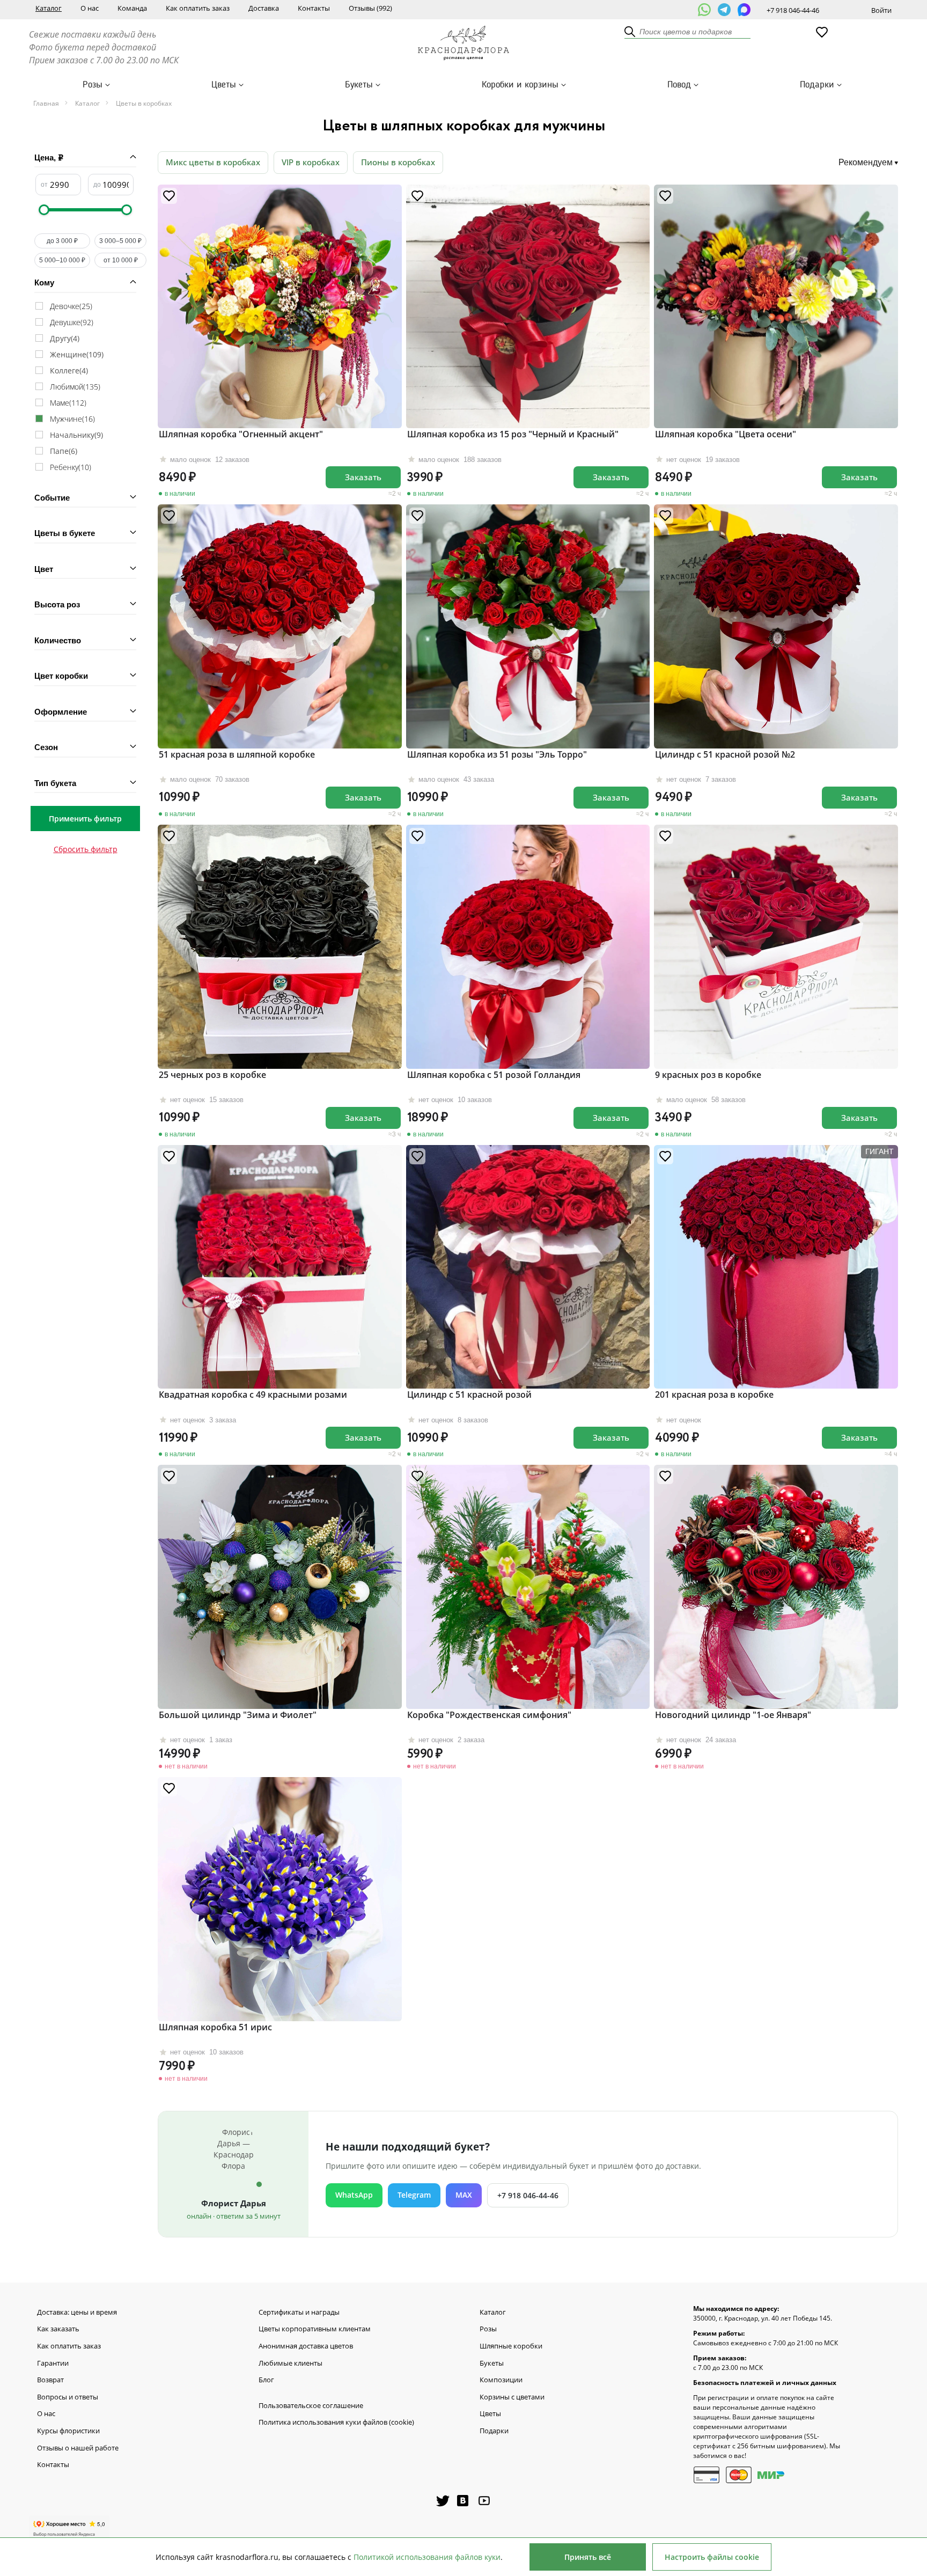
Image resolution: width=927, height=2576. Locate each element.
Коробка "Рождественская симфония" (489, 1715)
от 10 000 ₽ (121, 260)
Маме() (68, 403)
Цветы (224, 85)
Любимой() (75, 387)
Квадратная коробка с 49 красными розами (253, 1395)
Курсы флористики (68, 2431)
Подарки (817, 85)
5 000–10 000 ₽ (62, 260)
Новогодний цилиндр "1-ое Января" (733, 1715)
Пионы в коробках (398, 162)
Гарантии (53, 2364)
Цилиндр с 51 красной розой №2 (725, 754)
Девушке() (72, 322)
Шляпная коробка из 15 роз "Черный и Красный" (513, 434)
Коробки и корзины (520, 85)
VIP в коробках (311, 162)
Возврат (50, 2380)
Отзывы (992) (370, 8)
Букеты (359, 85)
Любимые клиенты (290, 2364)
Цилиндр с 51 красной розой (469, 1395)
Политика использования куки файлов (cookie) (336, 2423)
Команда (132, 8)
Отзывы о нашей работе (78, 2448)
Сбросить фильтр (86, 849)
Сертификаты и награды (299, 2313)
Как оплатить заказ (198, 8)
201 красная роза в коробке (714, 1395)
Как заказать (58, 2329)
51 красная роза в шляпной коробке (237, 754)
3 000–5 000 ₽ (120, 241)
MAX (464, 2195)
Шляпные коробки (511, 2346)
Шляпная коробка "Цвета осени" (726, 434)
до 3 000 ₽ (62, 241)
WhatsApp (354, 2195)
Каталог (49, 8)
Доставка (264, 8)
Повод (679, 85)
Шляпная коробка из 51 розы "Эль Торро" (497, 754)
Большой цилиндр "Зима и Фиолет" (238, 1715)
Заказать (363, 477)
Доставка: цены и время (77, 2313)
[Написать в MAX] (744, 10)
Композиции (501, 2380)
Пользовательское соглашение (311, 2406)
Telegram (414, 2195)
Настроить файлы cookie (712, 2557)
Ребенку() (71, 467)
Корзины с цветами (512, 2397)
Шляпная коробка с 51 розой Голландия (494, 1075)
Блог (266, 2380)
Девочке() (71, 306)
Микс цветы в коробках (213, 162)
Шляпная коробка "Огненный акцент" (241, 434)
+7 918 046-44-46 (793, 10)
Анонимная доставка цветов (306, 2346)
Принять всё (588, 2557)
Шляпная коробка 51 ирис (215, 2027)
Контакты (314, 8)
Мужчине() (72, 419)
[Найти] (630, 32)
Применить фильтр (85, 819)
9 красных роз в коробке (708, 1075)
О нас (90, 8)
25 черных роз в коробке (212, 1075)
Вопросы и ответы (68, 2397)
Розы (93, 85)
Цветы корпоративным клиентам (315, 2329)
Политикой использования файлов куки (427, 2557)
